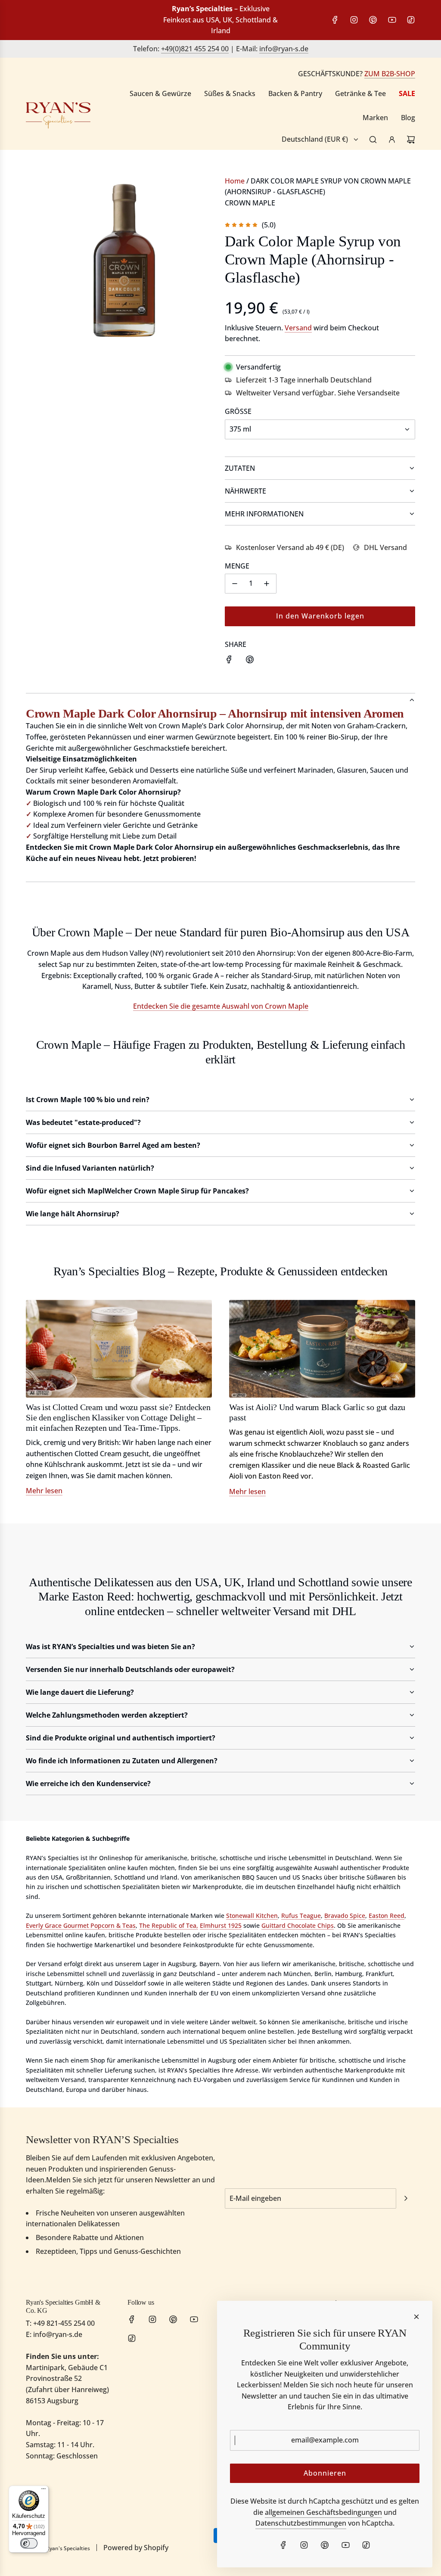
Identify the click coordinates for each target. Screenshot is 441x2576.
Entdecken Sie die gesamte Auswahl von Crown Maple (221, 1006)
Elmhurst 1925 (221, 1925)
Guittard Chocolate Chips (298, 1925)
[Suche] (373, 140)
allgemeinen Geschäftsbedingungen (323, 2512)
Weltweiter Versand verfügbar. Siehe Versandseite (318, 393)
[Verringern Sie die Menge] (235, 584)
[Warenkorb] (411, 140)
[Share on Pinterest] (250, 661)
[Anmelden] (392, 140)
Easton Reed (387, 1916)
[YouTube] (392, 20)
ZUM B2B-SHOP (390, 74)
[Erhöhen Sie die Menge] (267, 584)
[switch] (29, 2543)
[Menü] (43, 2491)
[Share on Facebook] (229, 661)
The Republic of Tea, (169, 1925)
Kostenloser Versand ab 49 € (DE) (290, 547)
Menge (237, 566)
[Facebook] (335, 20)
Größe (238, 411)
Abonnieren (325, 2473)
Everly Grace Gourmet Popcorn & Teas (81, 1925)
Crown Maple (250, 203)
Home (235, 181)
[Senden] (406, 2198)
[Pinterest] (373, 20)
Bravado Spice (345, 1916)
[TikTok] (411, 20)
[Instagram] (354, 20)
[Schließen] (416, 2317)
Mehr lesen (44, 1491)
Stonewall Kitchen (252, 1916)
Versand (298, 328)
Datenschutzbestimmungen (301, 2523)
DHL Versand (385, 547)
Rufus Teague (301, 1916)
